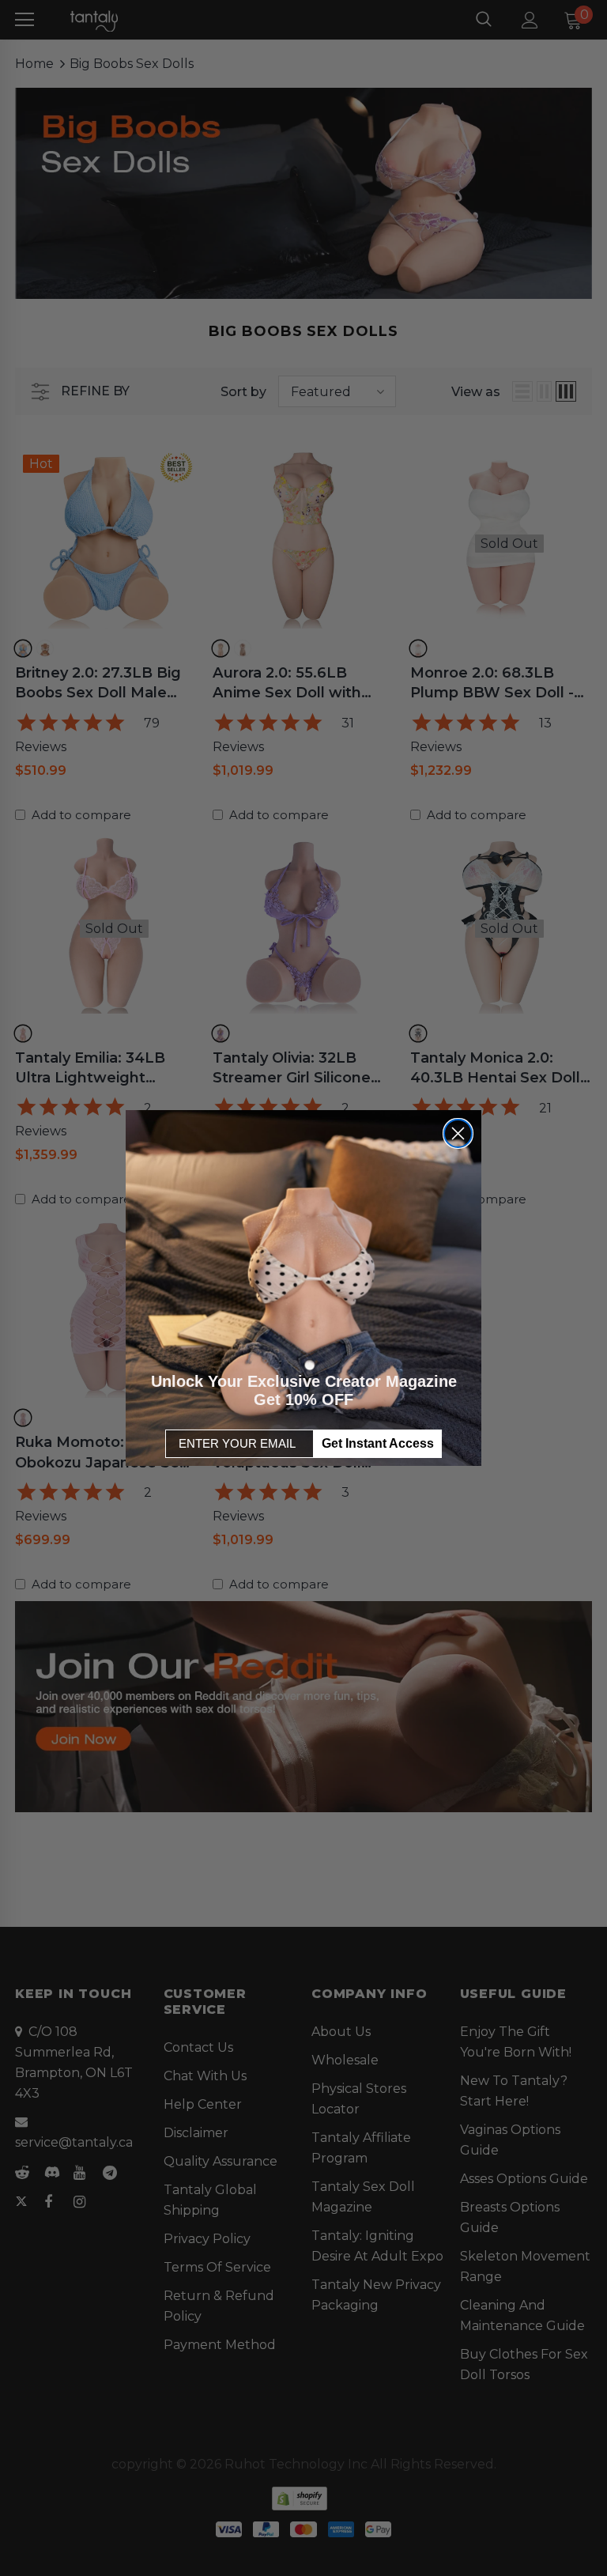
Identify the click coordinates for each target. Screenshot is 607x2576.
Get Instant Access (378, 1443)
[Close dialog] (458, 1133)
